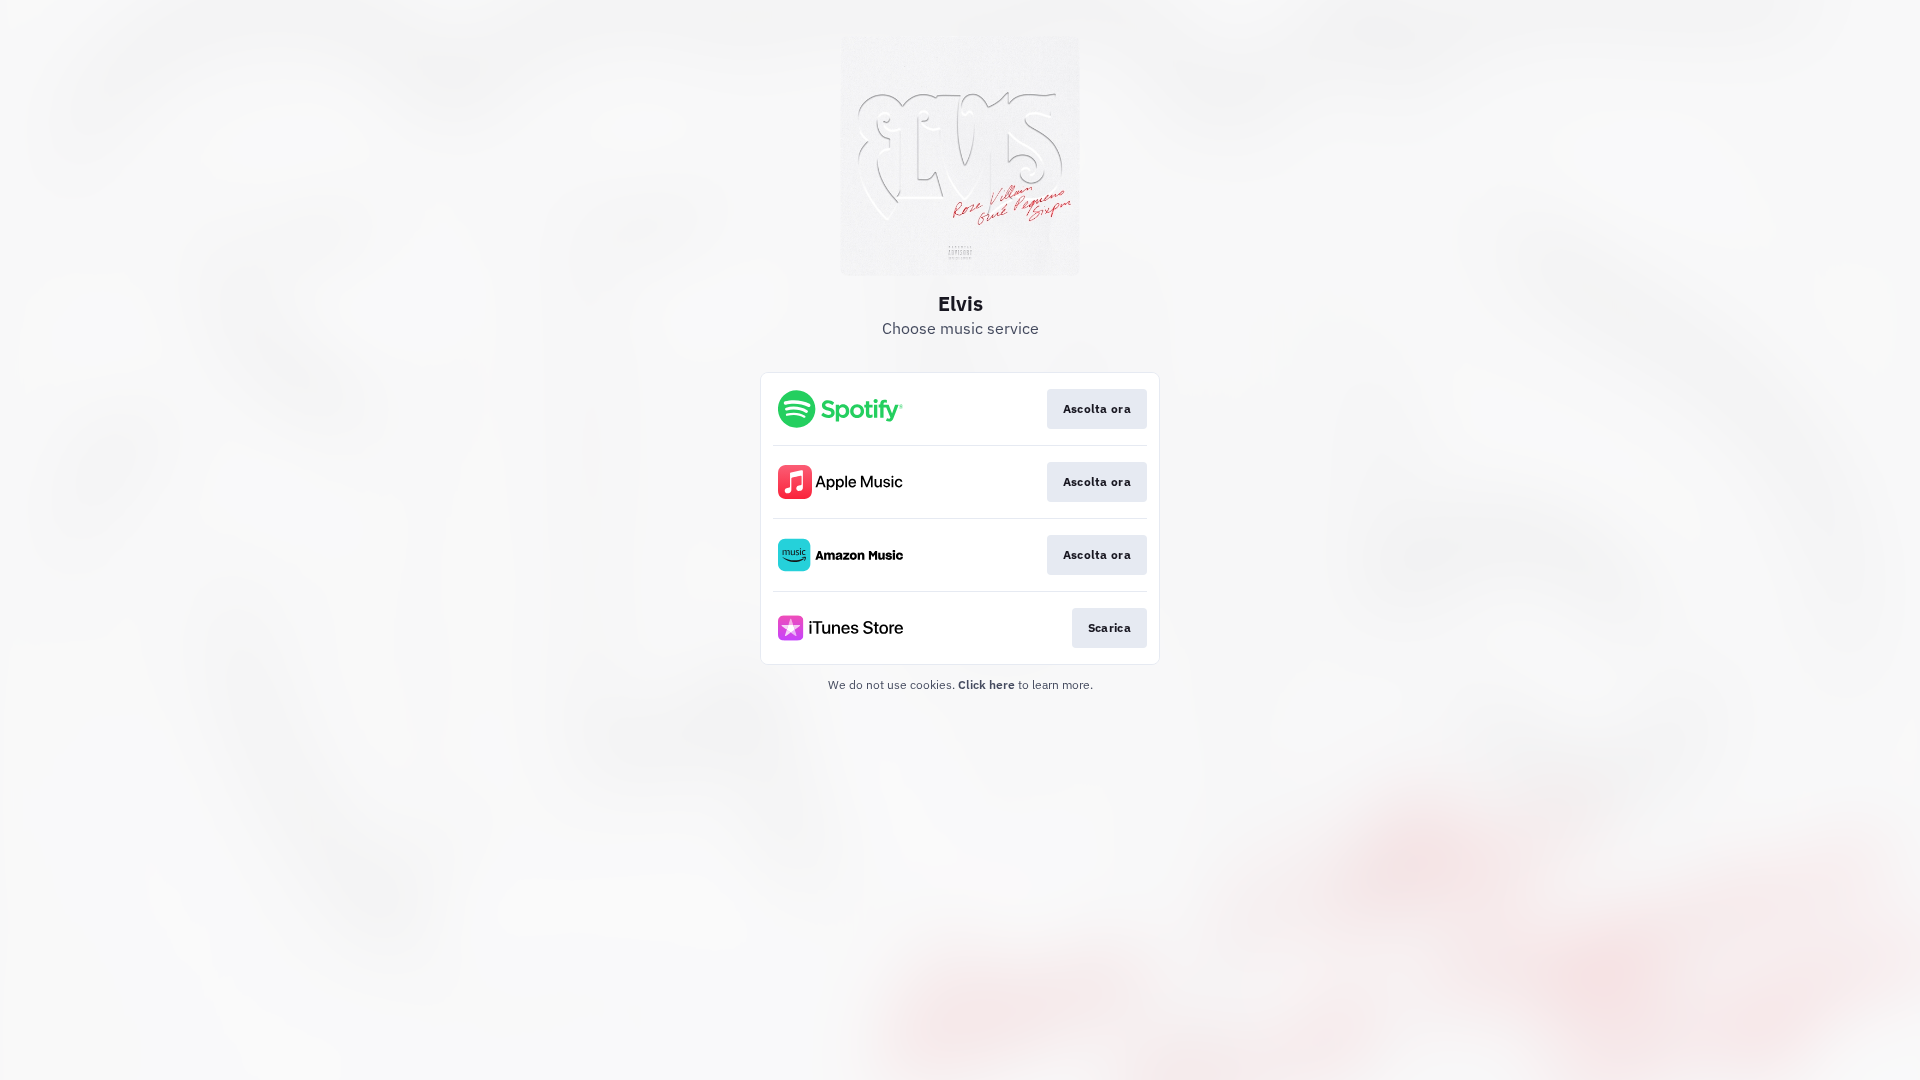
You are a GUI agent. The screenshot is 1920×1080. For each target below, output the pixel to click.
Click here (986, 684)
